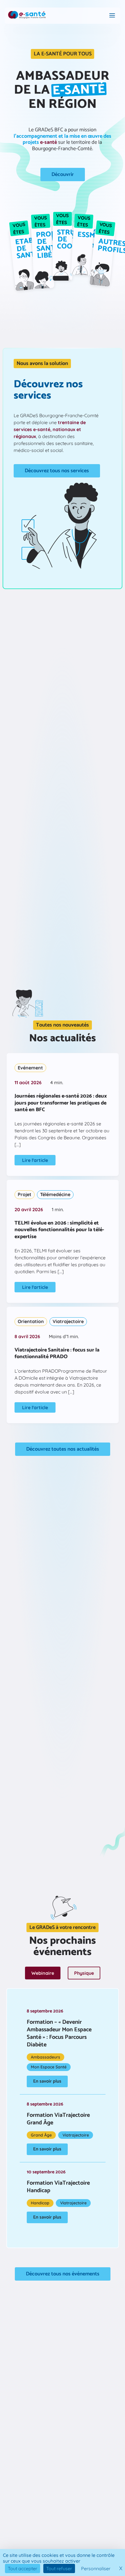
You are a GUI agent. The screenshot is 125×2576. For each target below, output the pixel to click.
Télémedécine (55, 1194)
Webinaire (43, 1973)
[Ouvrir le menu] (112, 16)
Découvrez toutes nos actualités (63, 1449)
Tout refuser (59, 2568)
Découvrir (63, 175)
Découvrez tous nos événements (63, 2274)
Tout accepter (23, 2568)
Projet (25, 1194)
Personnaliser (96, 2568)
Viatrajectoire (68, 1321)
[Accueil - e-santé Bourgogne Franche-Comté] (27, 16)
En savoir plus (47, 2081)
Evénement (30, 1068)
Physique (84, 1973)
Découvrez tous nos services (57, 471)
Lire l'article (35, 1160)
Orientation (31, 1321)
